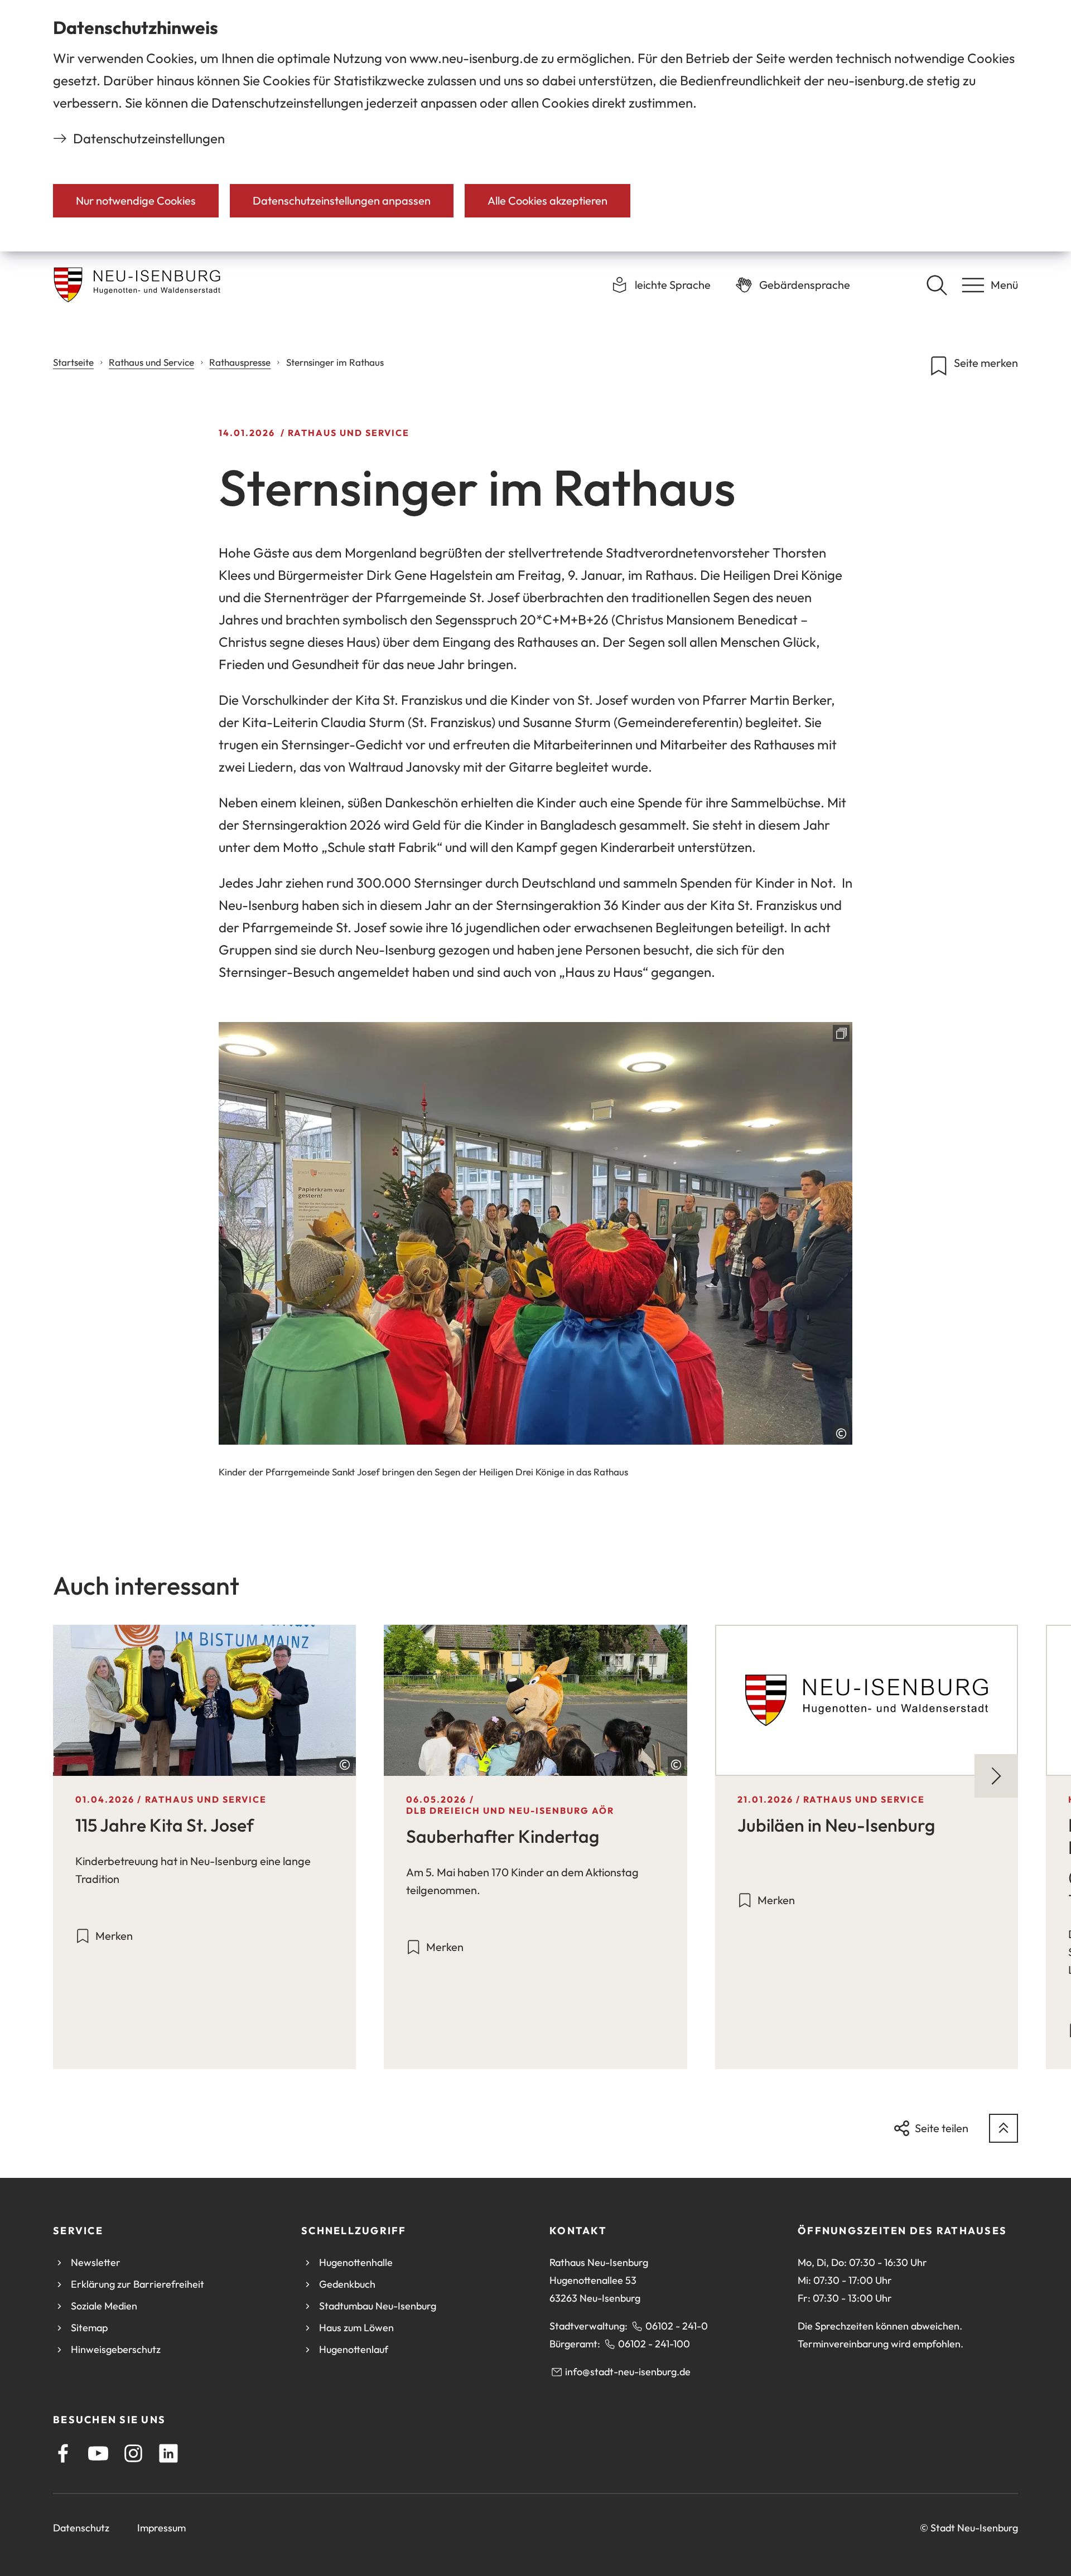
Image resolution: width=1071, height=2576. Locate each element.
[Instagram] (133, 2453)
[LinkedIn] (168, 2453)
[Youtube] (98, 2453)
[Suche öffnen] (937, 285)
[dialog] (535, 126)
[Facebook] (63, 2453)
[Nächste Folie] (996, 1776)
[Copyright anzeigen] (841, 1434)
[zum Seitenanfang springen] (1004, 2128)
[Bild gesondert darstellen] (536, 1233)
